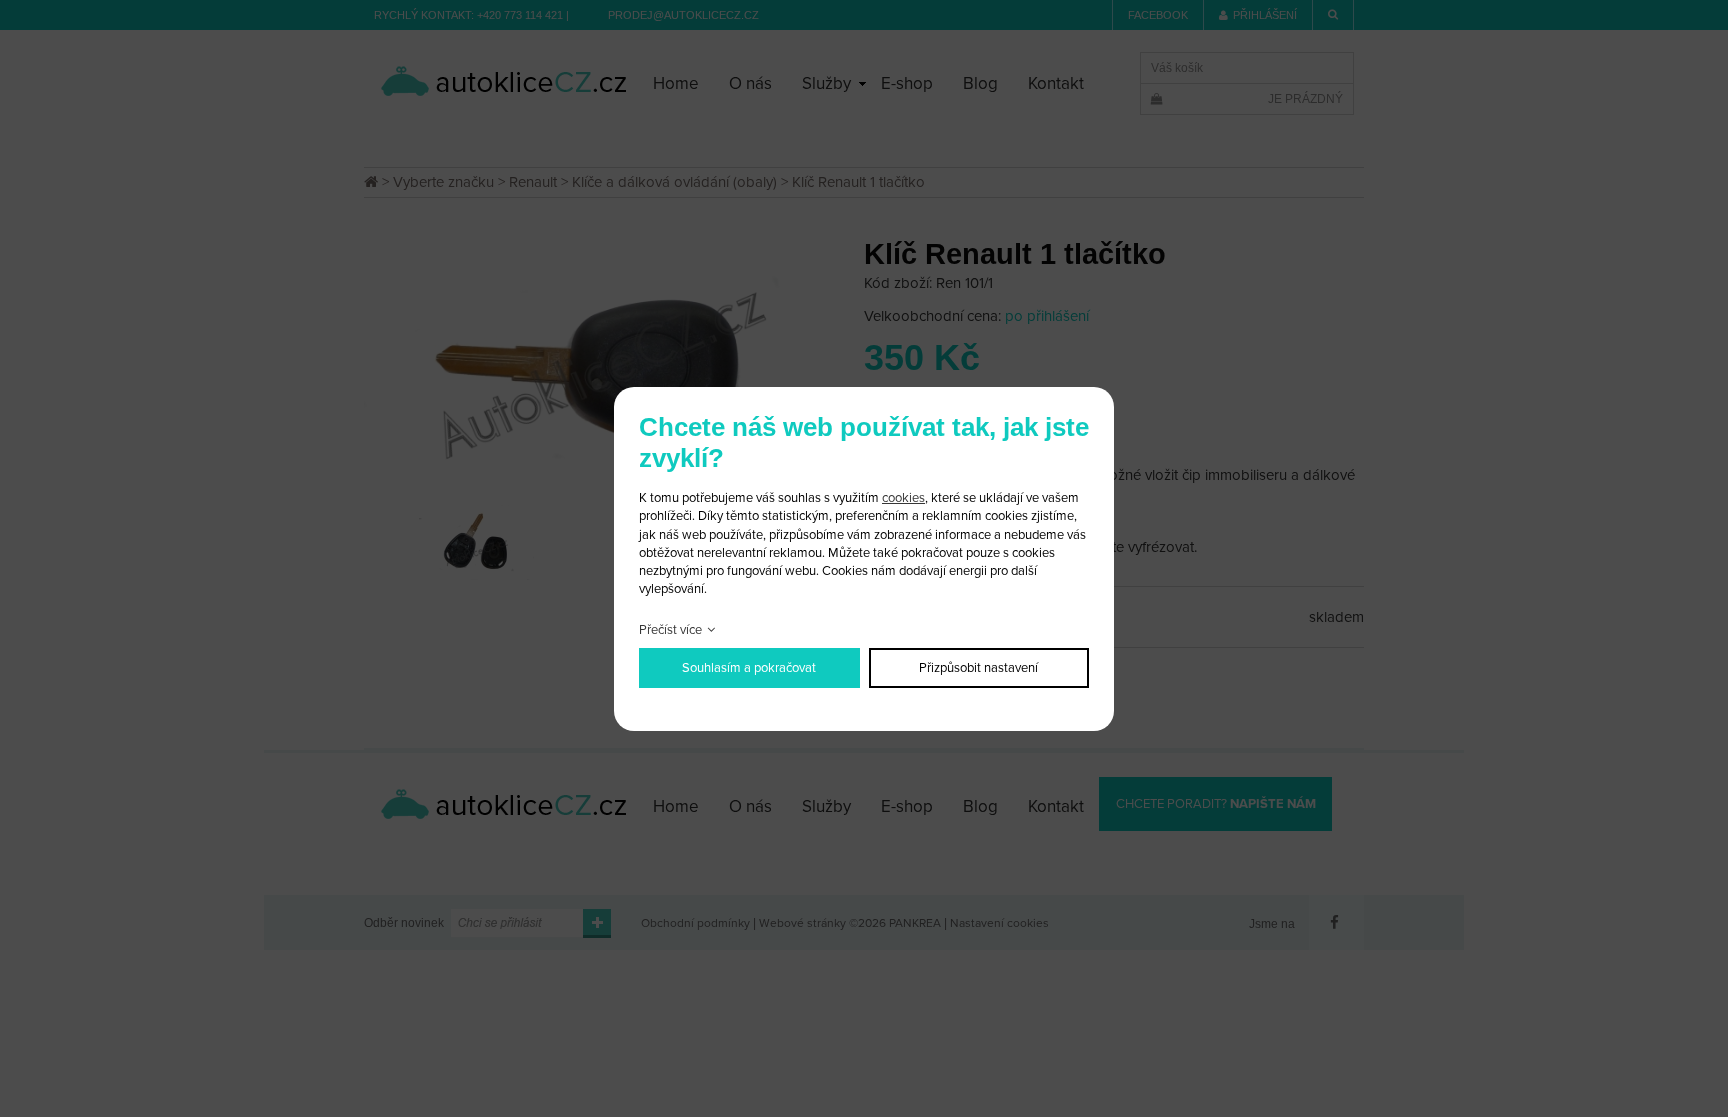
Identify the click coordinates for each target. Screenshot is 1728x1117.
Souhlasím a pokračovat (749, 668)
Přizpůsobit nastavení (978, 668)
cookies (903, 498)
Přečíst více (670, 630)
